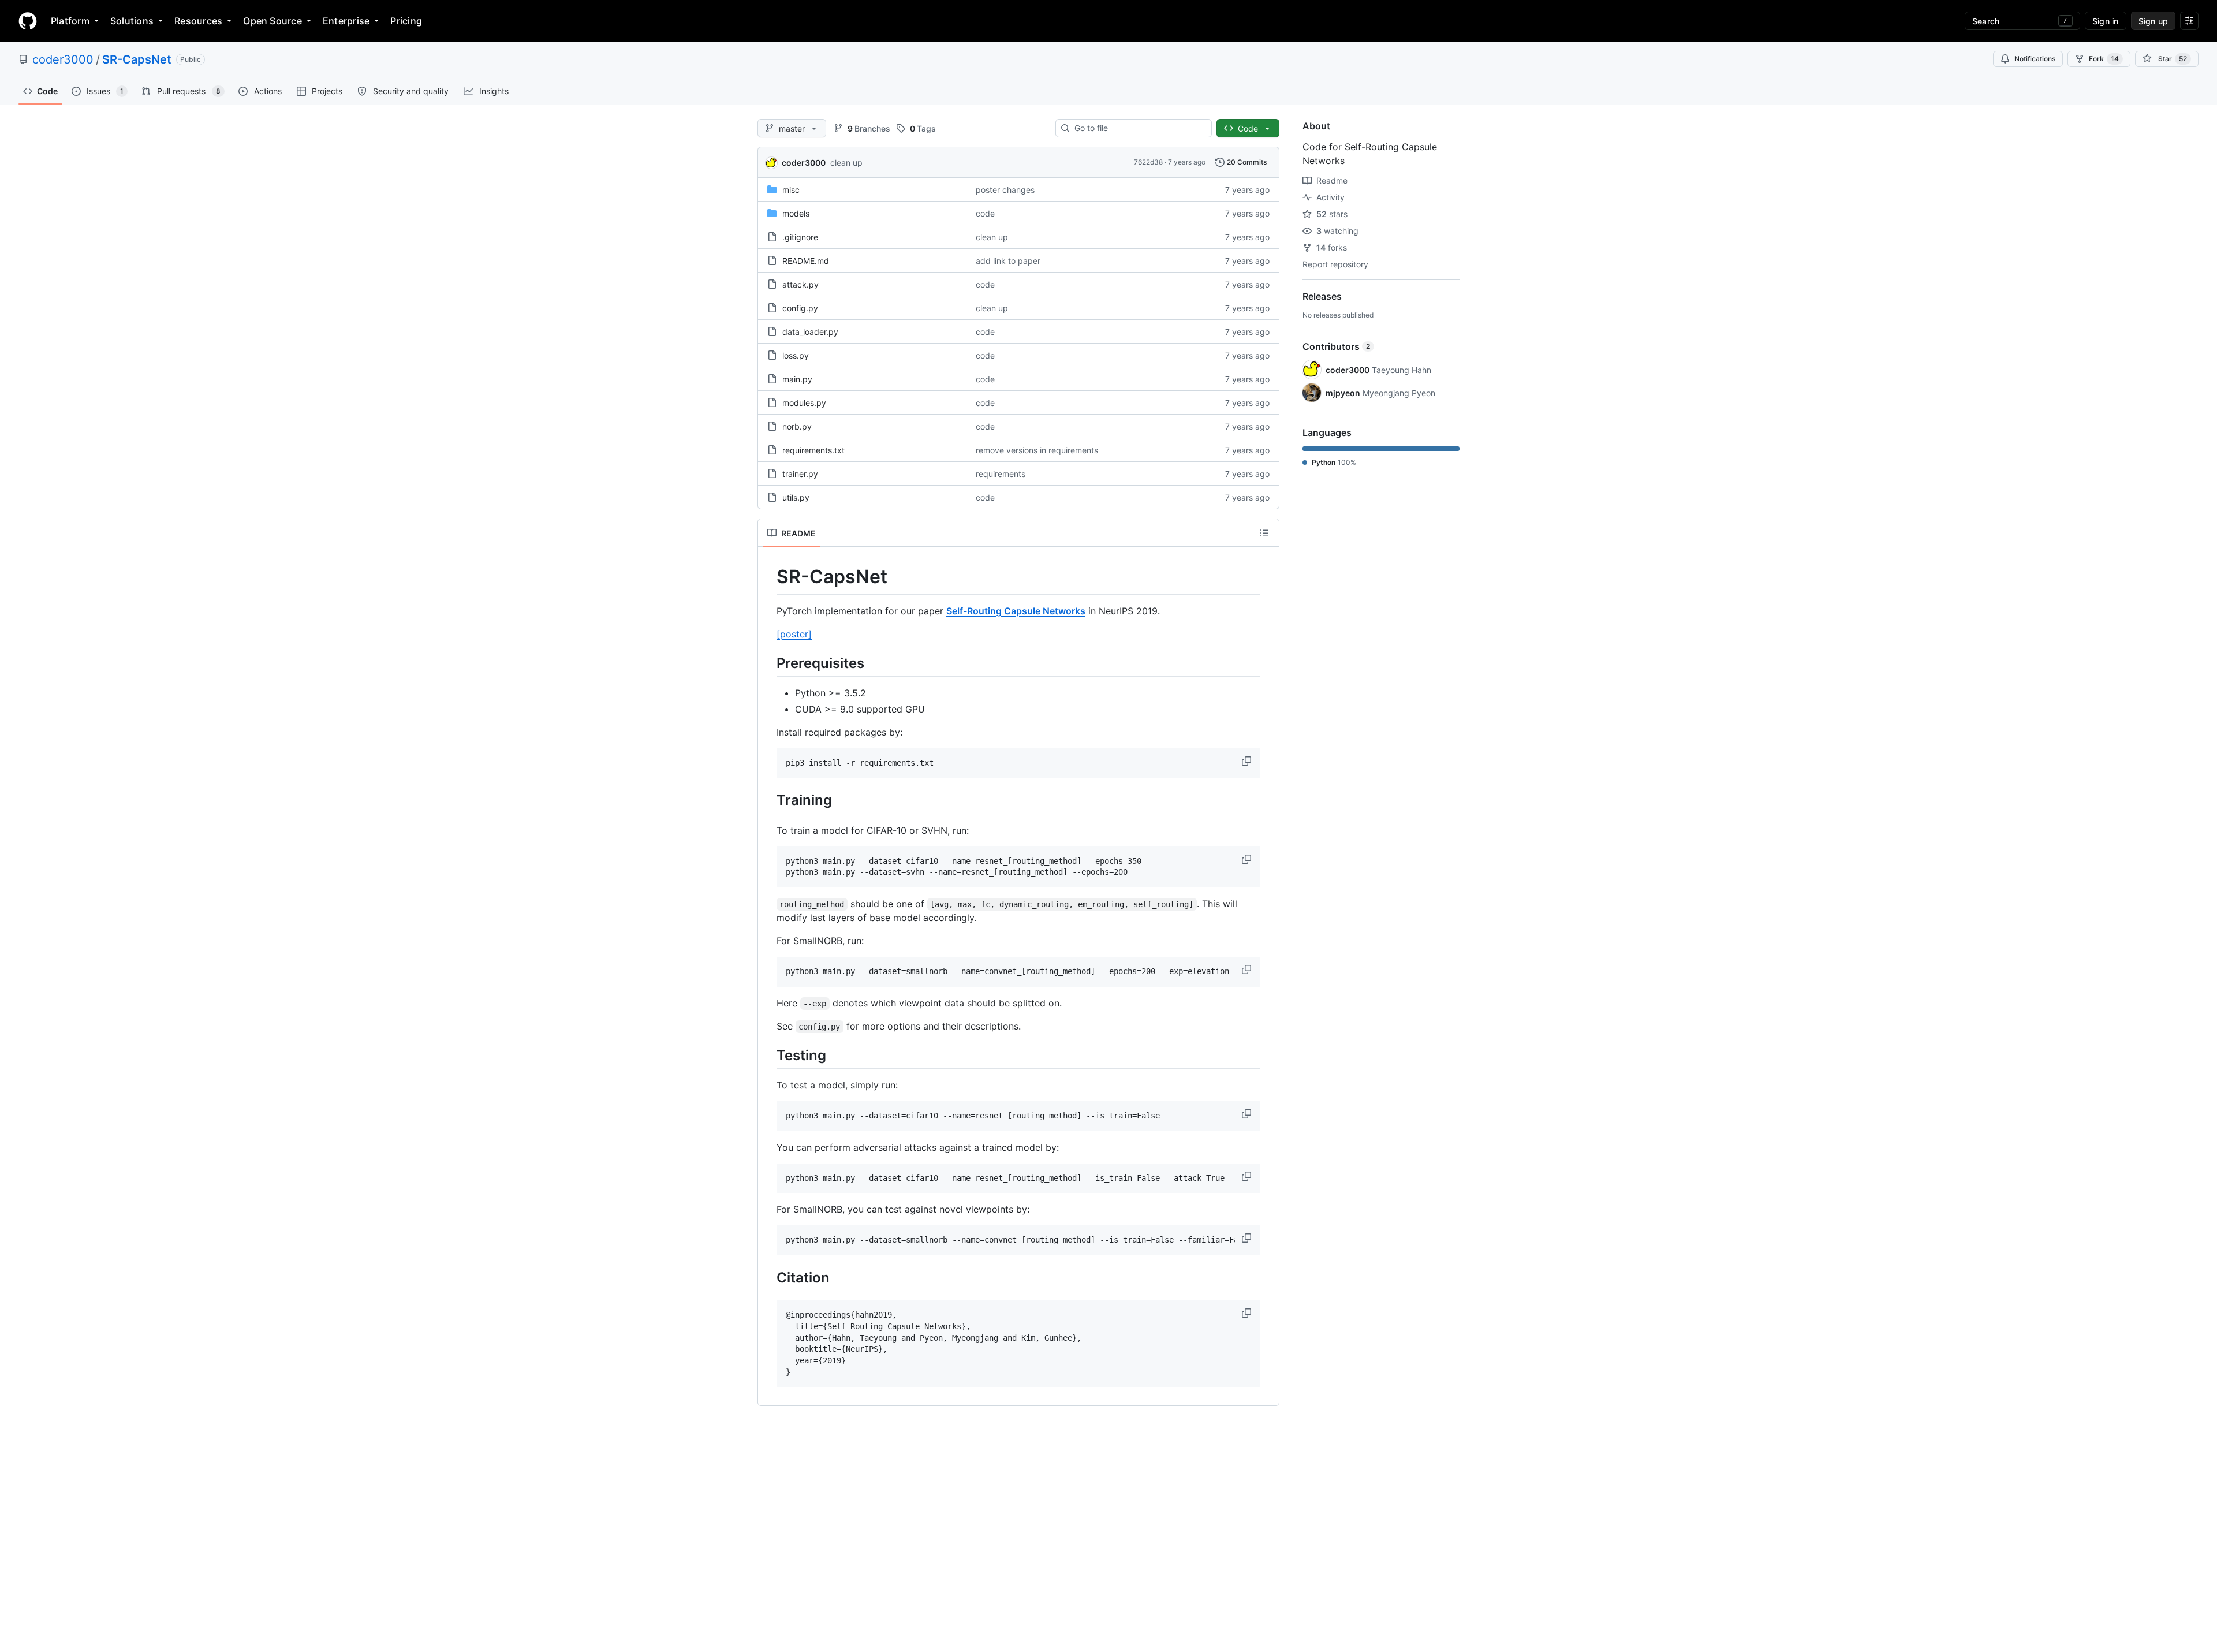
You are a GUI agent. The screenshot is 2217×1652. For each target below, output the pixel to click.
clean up (846, 163)
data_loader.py (810, 332)
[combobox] (1138, 128)
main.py (797, 379)
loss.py (796, 355)
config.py (800, 308)
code (985, 213)
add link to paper (1008, 261)
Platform (70, 21)
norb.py (797, 426)
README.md (806, 261)
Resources (198, 21)
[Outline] (1264, 533)
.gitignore (800, 237)
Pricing (406, 21)
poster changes (1005, 190)
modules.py (804, 403)
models (796, 213)
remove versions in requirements (1037, 450)
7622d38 (1148, 162)
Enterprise (346, 21)
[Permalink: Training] (768, 800)
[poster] (794, 634)
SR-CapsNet (137, 59)
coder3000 (63, 59)
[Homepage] (28, 21)
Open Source (273, 21)
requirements (1001, 474)
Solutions (132, 21)
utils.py (796, 497)
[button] (1248, 761)
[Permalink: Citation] (768, 1277)
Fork (2104, 59)
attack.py (800, 284)
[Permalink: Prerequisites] (768, 663)
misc (791, 190)
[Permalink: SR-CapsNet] (768, 577)
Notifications (2035, 59)
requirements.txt (813, 450)
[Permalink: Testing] (768, 1055)
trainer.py (800, 474)
